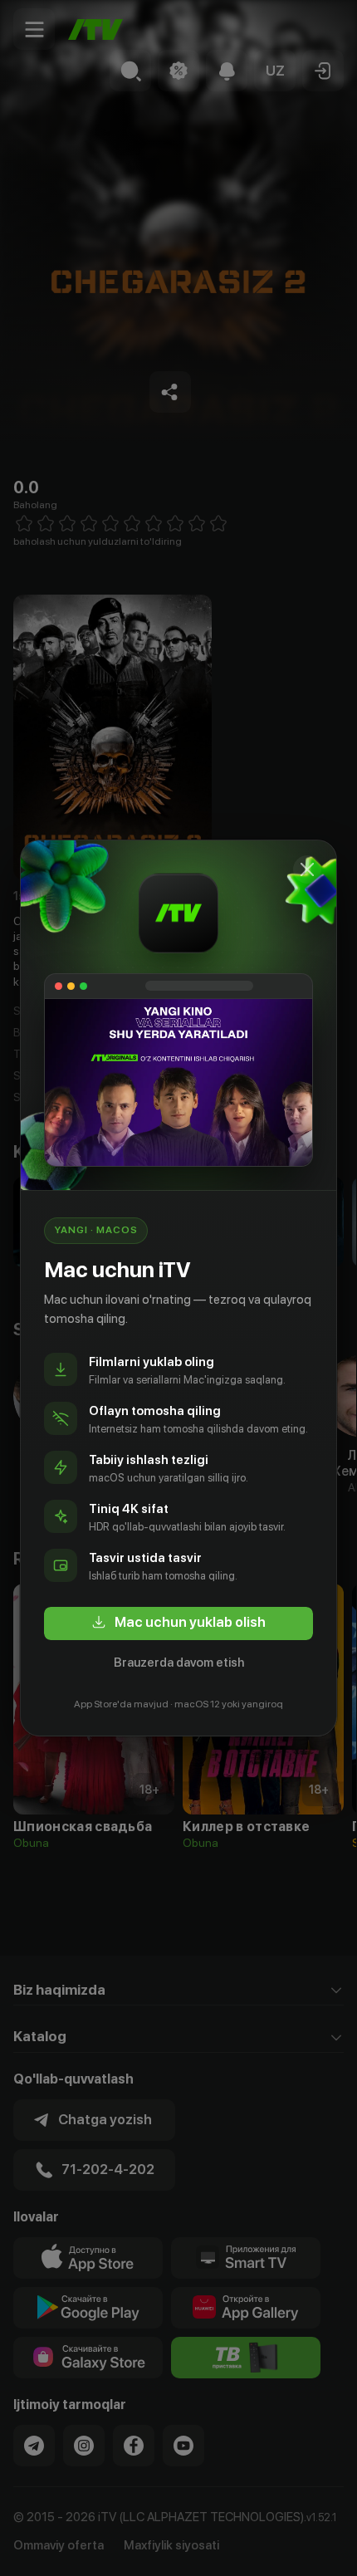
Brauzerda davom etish (179, 1663)
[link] (178, 1623)
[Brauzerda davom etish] (307, 869)
